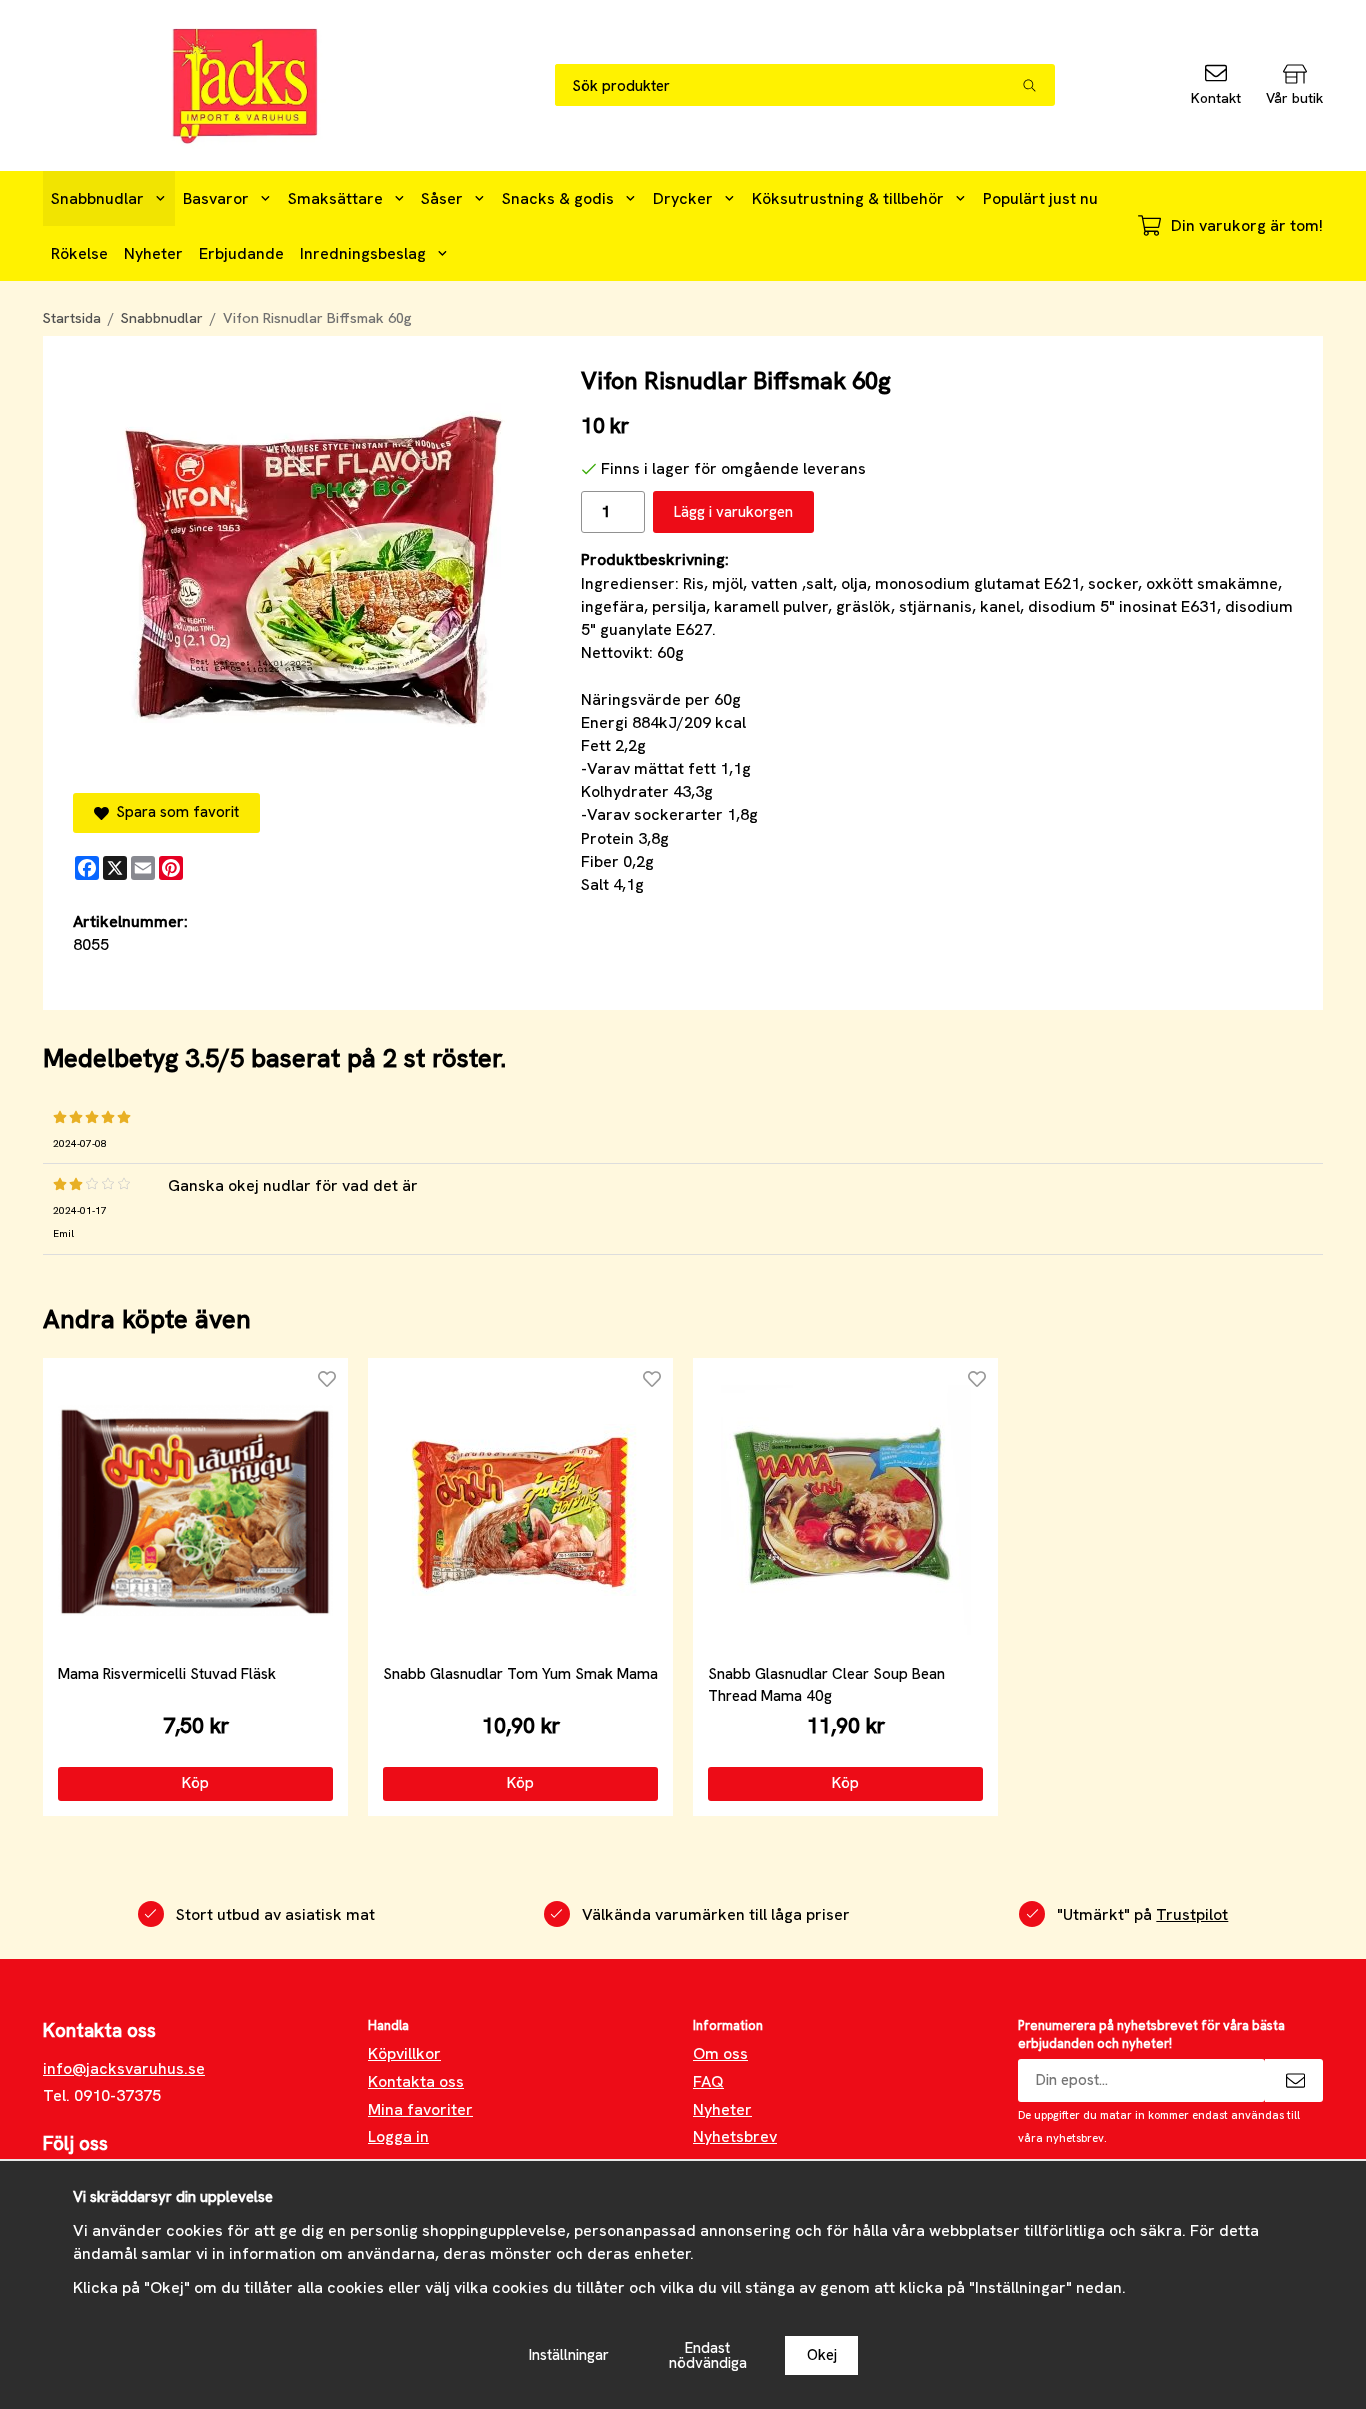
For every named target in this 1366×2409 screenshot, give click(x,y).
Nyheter (153, 253)
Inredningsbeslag (363, 253)
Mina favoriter (420, 2109)
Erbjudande (241, 253)
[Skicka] (1294, 2080)
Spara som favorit (174, 812)
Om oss (720, 2053)
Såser (442, 198)
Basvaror (216, 198)
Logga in (398, 2136)
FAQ (708, 2081)
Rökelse (79, 253)
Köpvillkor (404, 2053)
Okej (822, 2355)
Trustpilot (1192, 1914)
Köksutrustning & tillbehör (848, 198)
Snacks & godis (558, 198)
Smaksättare (335, 198)
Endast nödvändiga (708, 2355)
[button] (195, 1784)
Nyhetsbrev (735, 2136)
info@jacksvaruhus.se (124, 2068)
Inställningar (569, 2355)
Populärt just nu (1040, 198)
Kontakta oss (416, 2081)
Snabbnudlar (97, 198)
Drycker (683, 198)
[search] (1038, 85)
